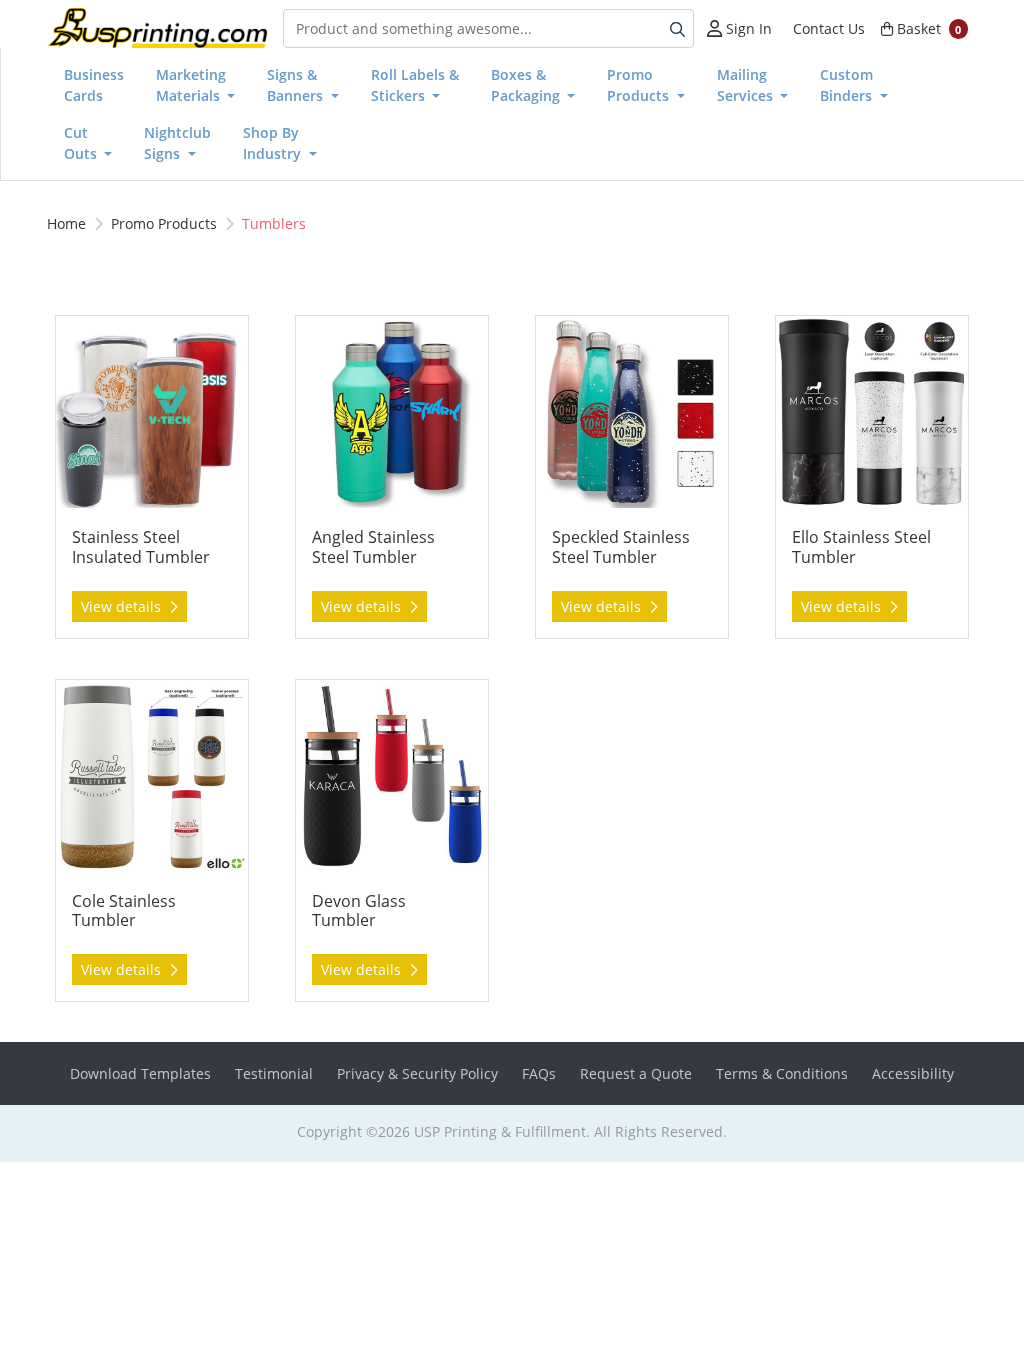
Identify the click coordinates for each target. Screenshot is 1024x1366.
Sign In (747, 28)
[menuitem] (94, 85)
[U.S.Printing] (157, 28)
